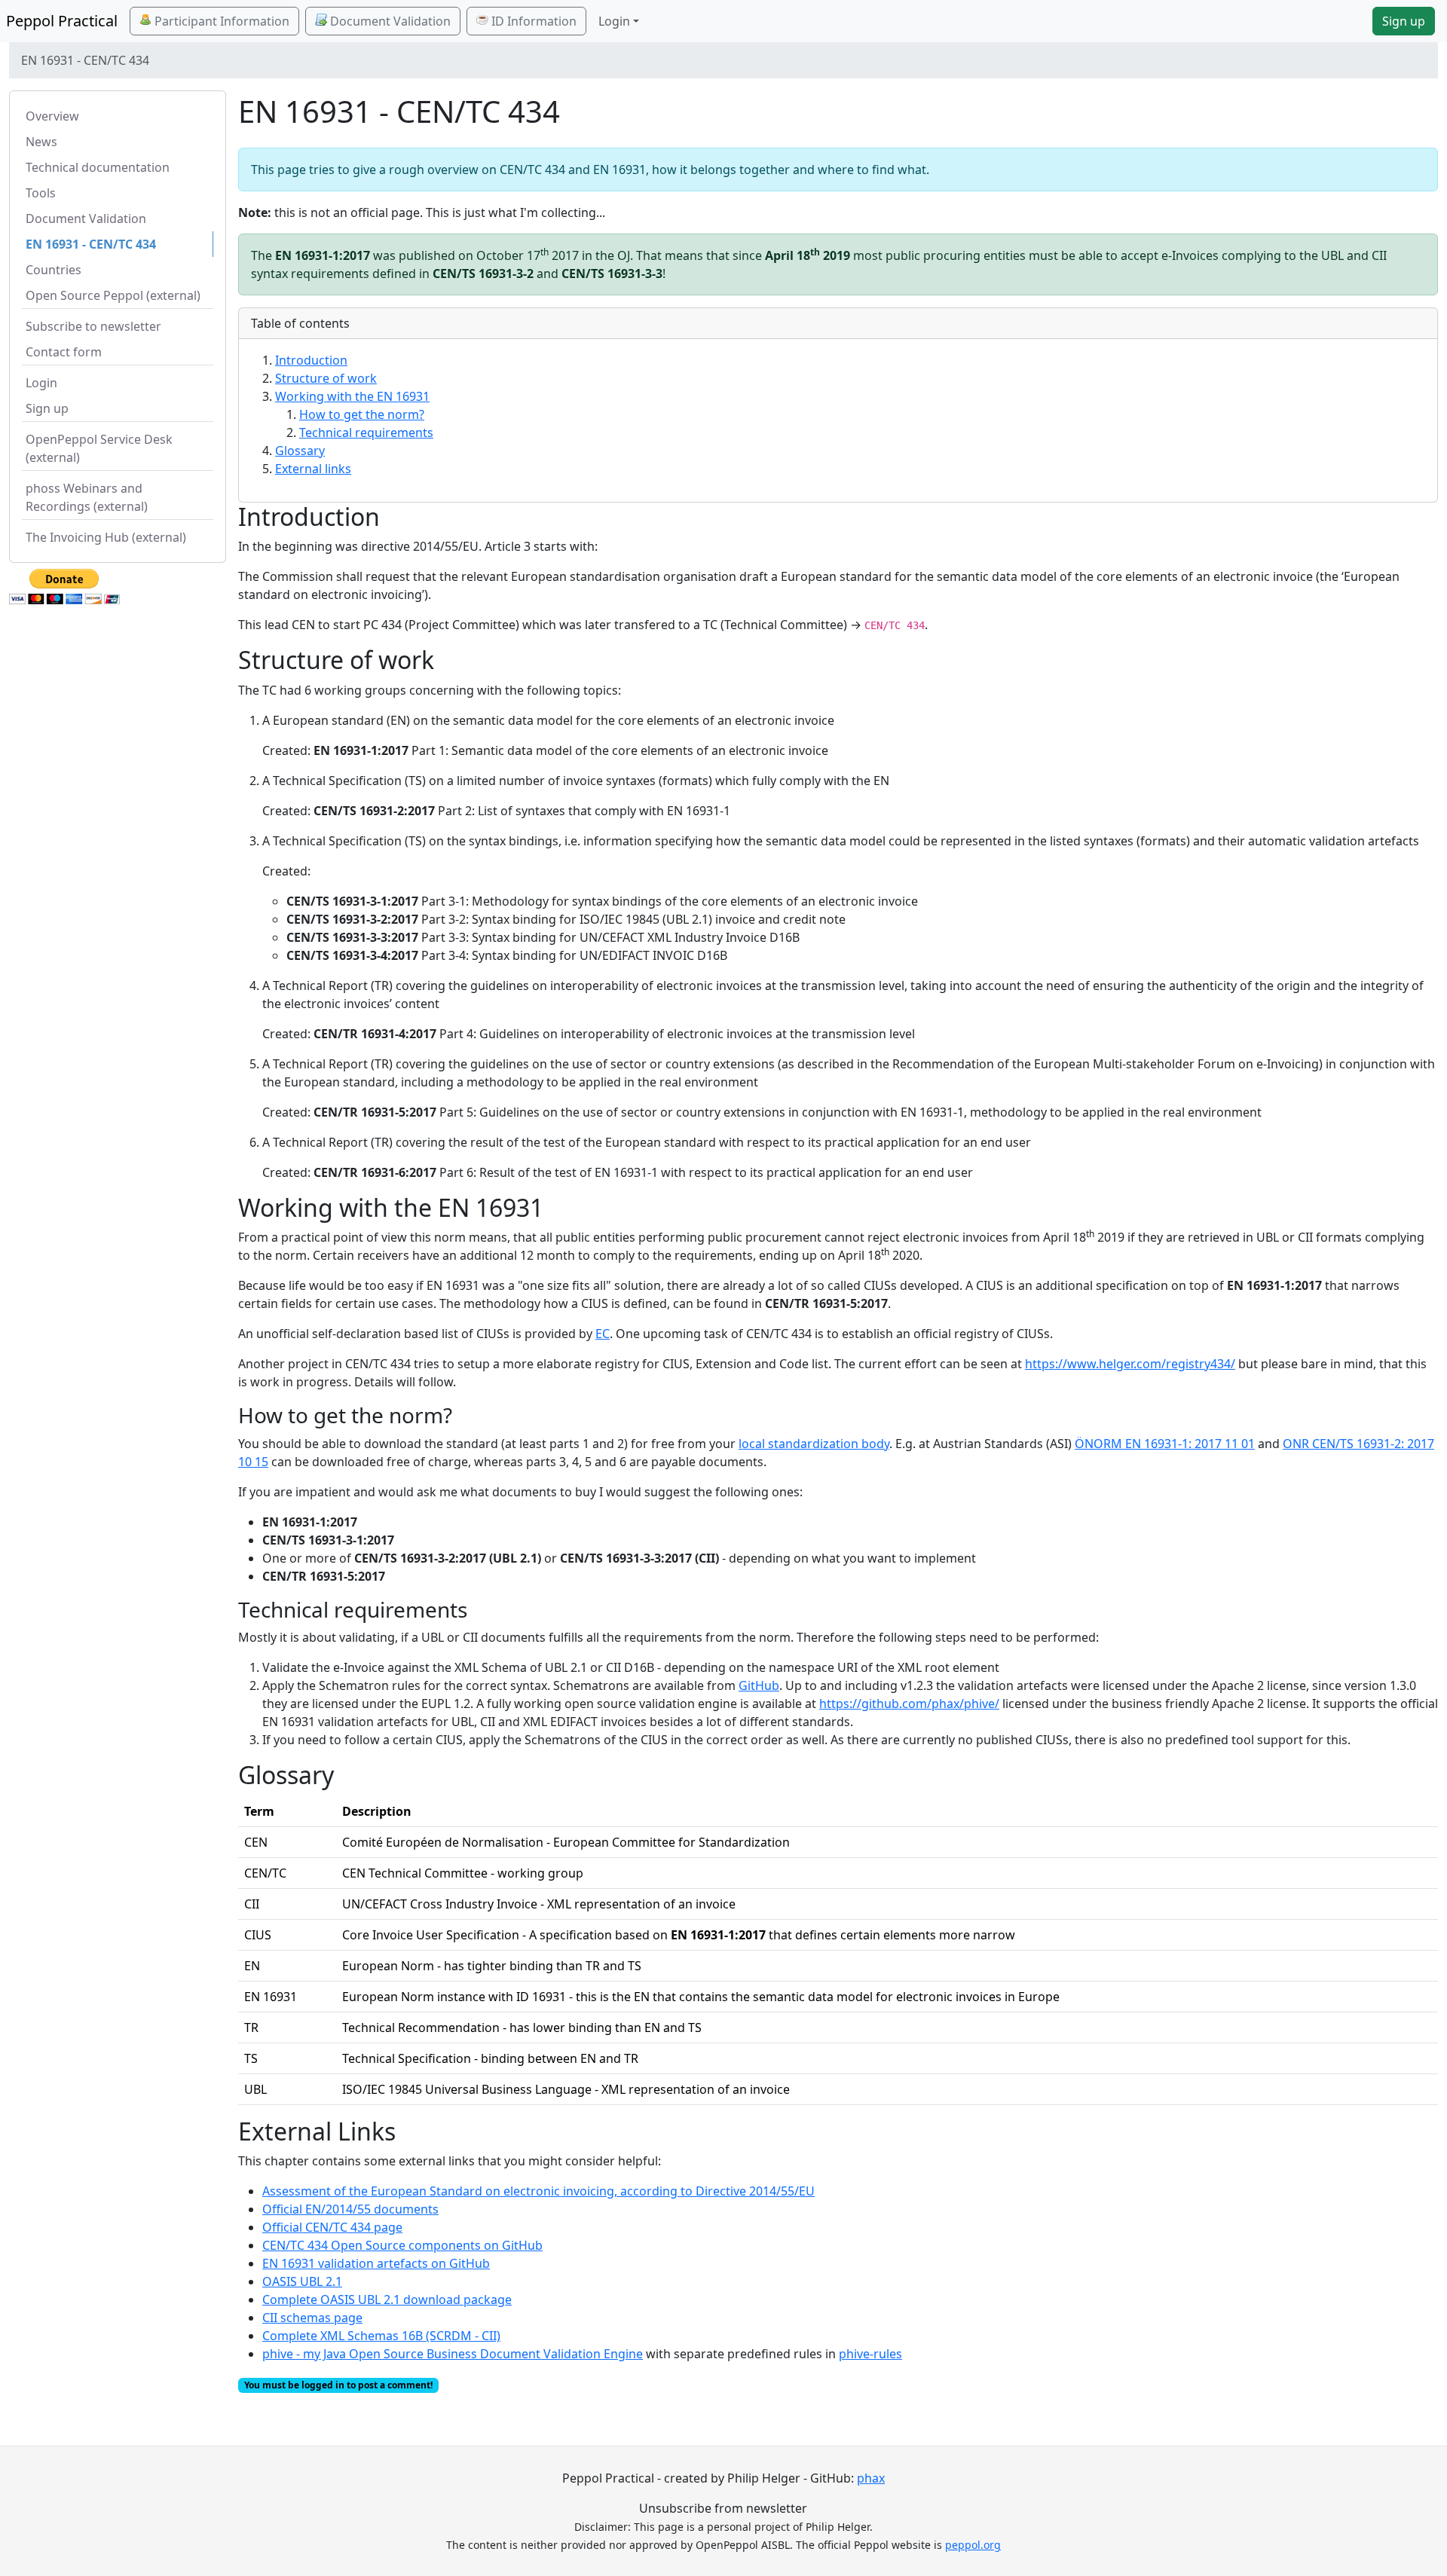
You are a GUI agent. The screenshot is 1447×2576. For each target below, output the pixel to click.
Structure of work (326, 378)
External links (313, 469)
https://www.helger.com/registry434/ (1130, 1364)
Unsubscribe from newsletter (723, 2508)
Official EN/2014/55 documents (350, 2209)
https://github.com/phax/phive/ (909, 1704)
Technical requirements (366, 432)
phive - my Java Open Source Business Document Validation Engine (453, 2354)
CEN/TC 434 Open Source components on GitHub (402, 2245)
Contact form (64, 352)
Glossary (300, 451)
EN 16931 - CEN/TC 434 (91, 244)
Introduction (311, 360)
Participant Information (220, 21)
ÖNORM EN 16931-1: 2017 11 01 (1165, 1444)
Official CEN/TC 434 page (332, 2227)
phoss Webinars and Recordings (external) (87, 497)
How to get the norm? (362, 414)
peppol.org (973, 2545)
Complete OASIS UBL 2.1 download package (387, 2299)
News (41, 142)
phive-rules (870, 2354)
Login (41, 383)
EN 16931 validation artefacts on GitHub (376, 2263)
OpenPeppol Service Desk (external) (99, 448)
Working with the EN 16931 (352, 396)
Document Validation (389, 21)
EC (603, 1334)
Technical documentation (98, 167)
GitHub (759, 1685)
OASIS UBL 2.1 (302, 2281)
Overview (52, 116)
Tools (41, 193)
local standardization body (814, 1444)
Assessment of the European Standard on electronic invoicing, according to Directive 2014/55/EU (538, 2191)
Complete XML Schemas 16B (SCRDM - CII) (381, 2336)
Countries (54, 270)
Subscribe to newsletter (93, 326)
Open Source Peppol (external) (113, 295)
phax (871, 2478)
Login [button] (614, 21)
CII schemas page (312, 2318)
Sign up (1404, 21)
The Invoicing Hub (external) (106, 537)
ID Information (532, 21)
